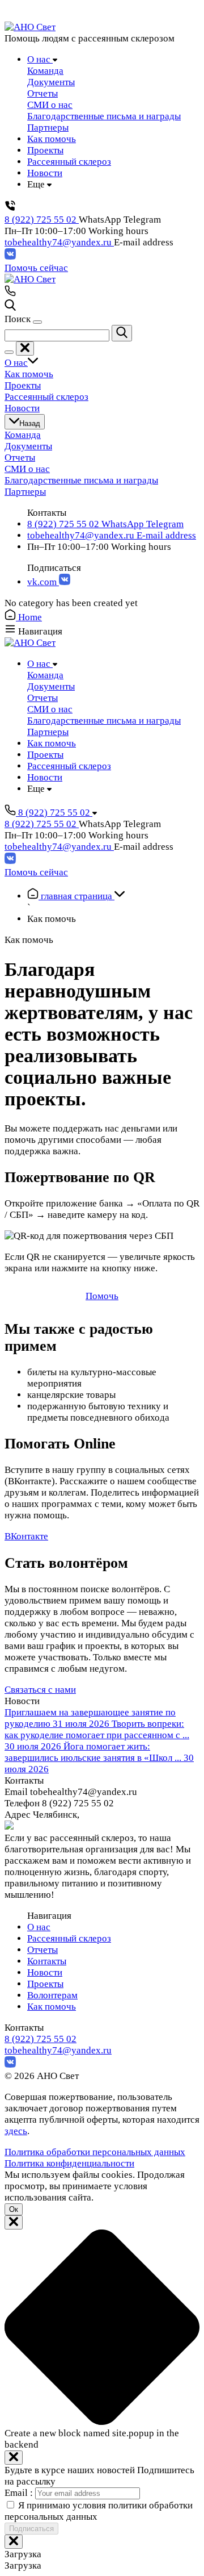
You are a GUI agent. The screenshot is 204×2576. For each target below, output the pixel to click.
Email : (20, 2493)
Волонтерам (52, 1995)
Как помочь (52, 2007)
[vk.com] (10, 256)
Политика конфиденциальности (69, 2163)
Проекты (45, 1984)
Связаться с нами (40, 1690)
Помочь (102, 1296)
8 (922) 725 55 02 (42, 220)
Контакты (47, 1961)
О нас (39, 1927)
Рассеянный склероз (69, 1938)
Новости (45, 1972)
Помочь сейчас (36, 268)
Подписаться (31, 2529)
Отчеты (42, 1950)
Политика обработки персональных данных (95, 2152)
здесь (16, 2131)
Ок (14, 2209)
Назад (30, 423)
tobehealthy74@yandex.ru (59, 242)
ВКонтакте (26, 1536)
